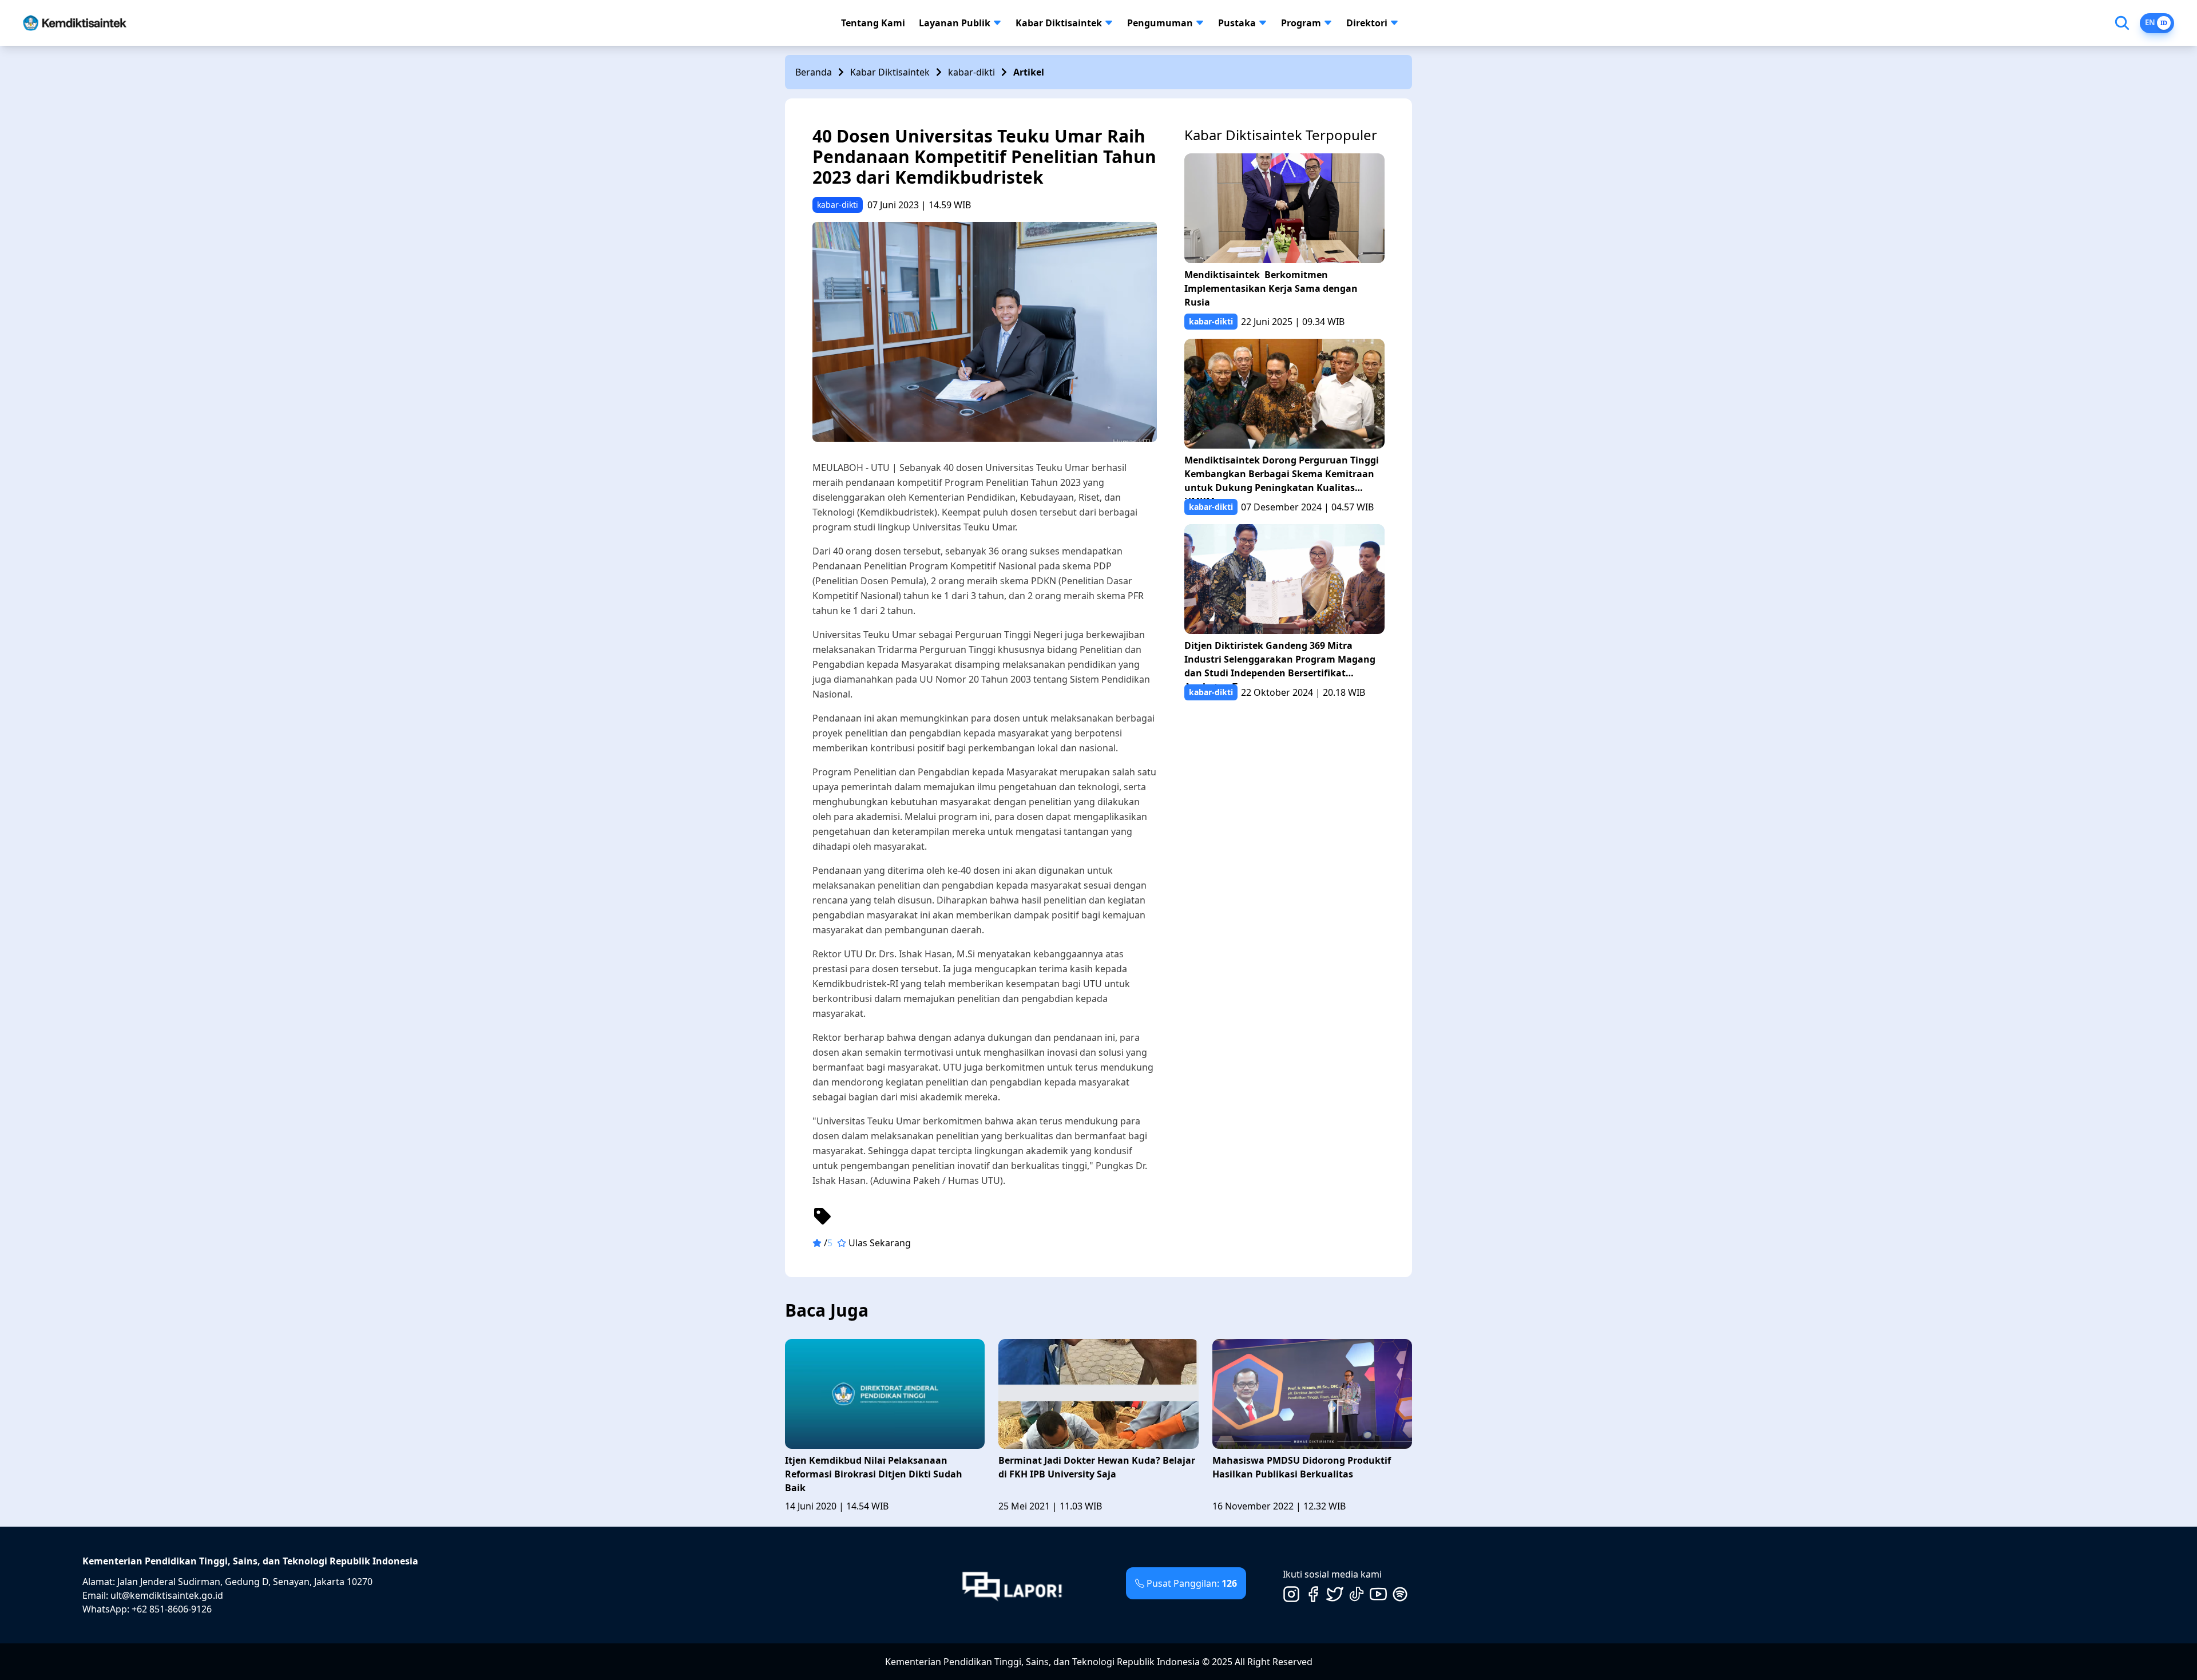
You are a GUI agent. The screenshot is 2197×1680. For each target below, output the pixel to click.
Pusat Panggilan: (1192, 1583)
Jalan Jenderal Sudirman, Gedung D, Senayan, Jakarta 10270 (245, 1582)
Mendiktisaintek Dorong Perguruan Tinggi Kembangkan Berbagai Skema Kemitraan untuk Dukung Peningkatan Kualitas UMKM (1282, 476)
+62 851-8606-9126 (172, 1609)
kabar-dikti (971, 72)
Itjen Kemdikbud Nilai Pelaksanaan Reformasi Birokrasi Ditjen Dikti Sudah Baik (874, 1474)
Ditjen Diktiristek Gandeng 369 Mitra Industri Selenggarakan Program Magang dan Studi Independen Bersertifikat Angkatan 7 (1280, 662)
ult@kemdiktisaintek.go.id (167, 1595)
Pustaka (1237, 23)
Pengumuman (1160, 23)
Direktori (1367, 23)
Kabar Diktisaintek (1059, 23)
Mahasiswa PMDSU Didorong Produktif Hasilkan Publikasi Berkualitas (1302, 1467)
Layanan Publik (955, 23)
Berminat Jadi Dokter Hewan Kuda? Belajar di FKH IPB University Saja (1097, 1467)
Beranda (814, 72)
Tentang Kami (873, 23)
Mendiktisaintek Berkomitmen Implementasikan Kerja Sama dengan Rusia (1271, 288)
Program (1301, 23)
